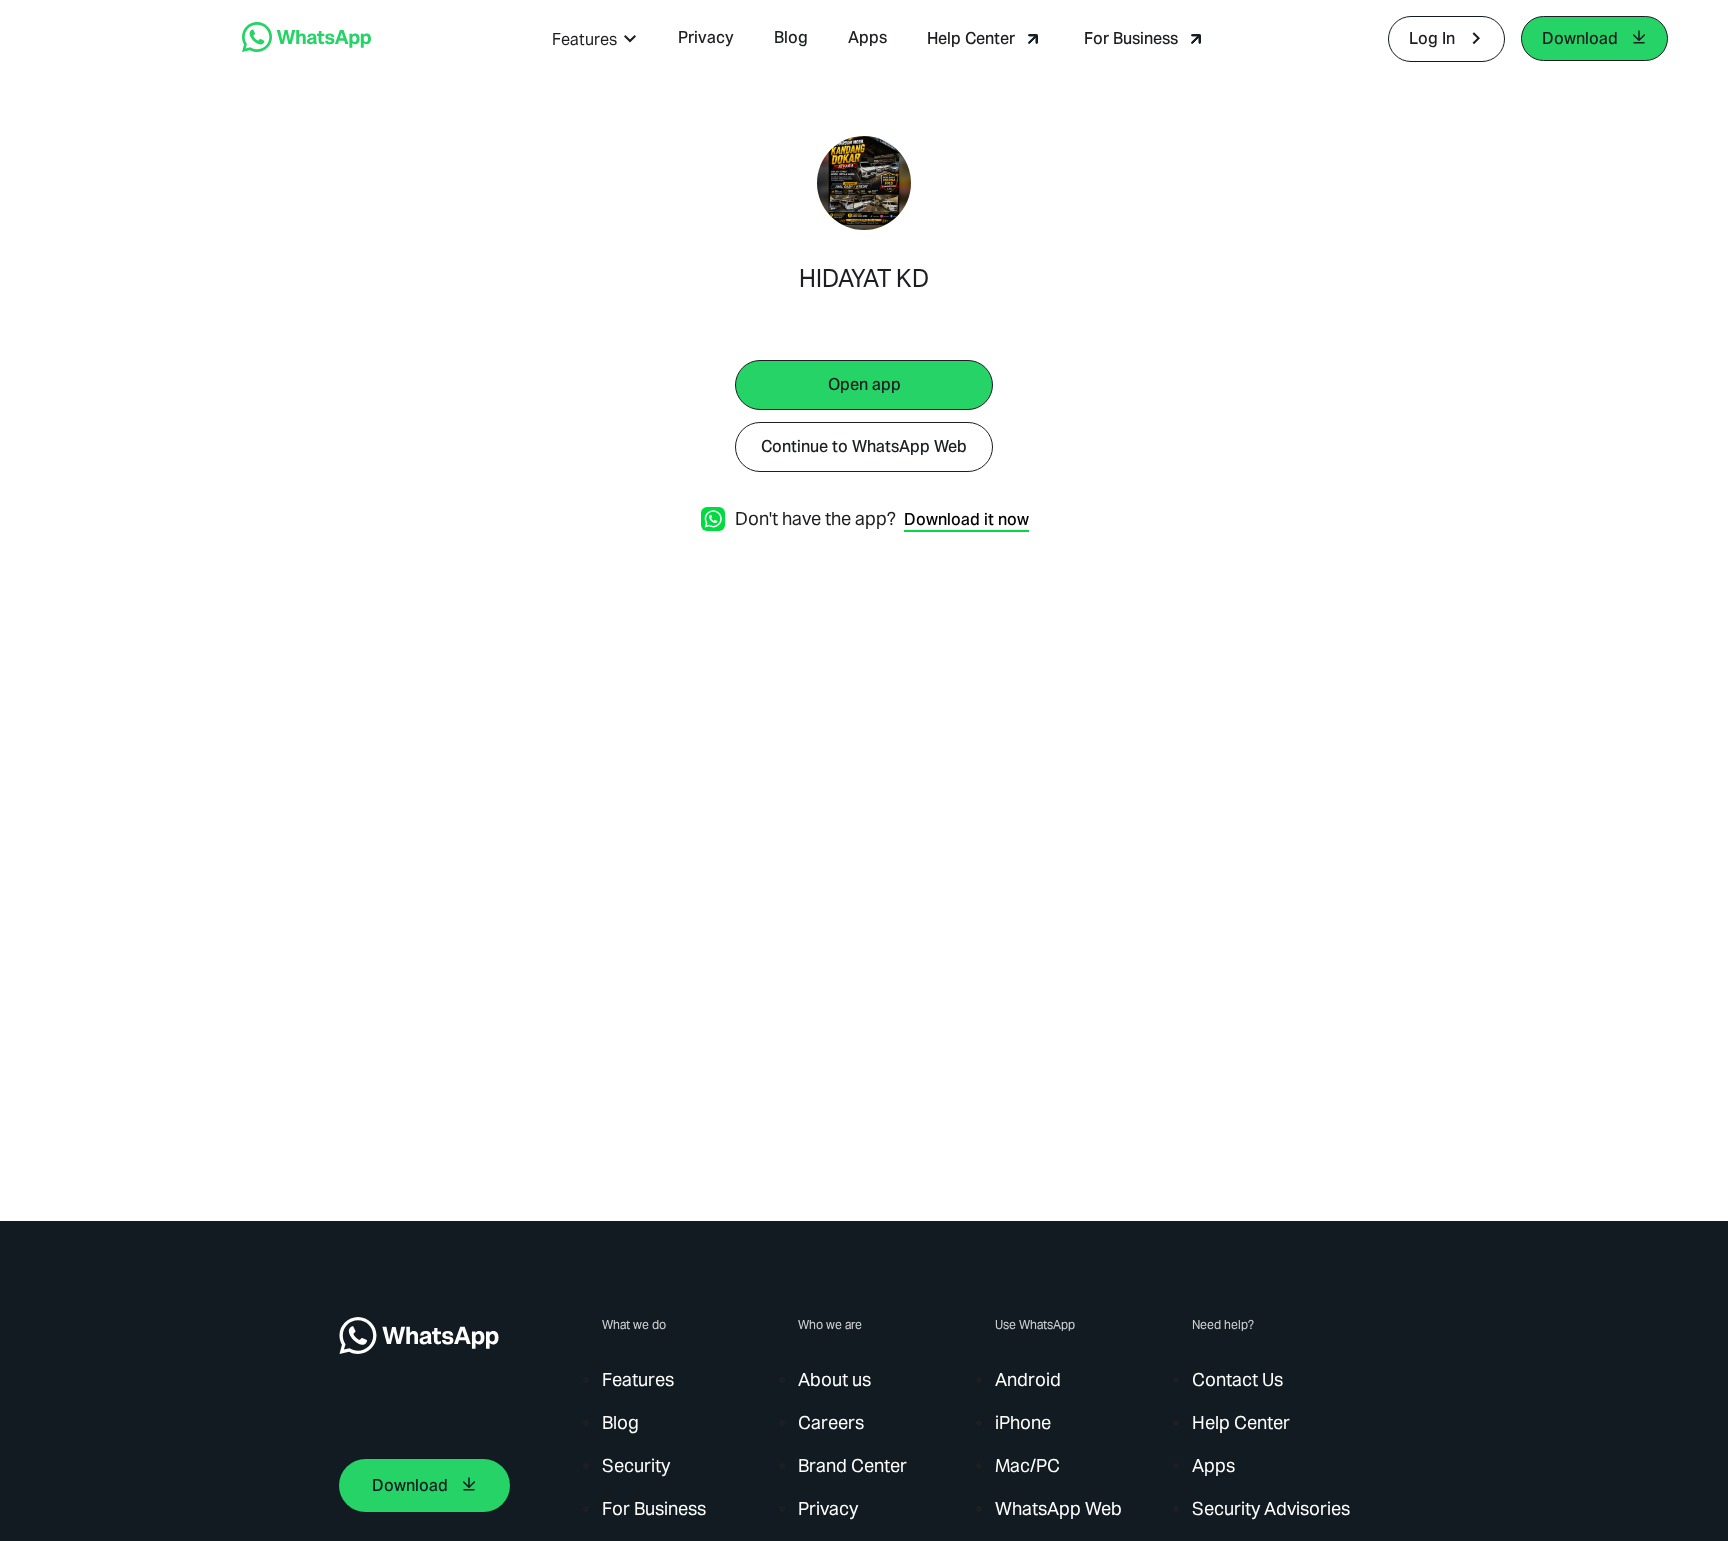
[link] (306, 46)
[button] (595, 39)
